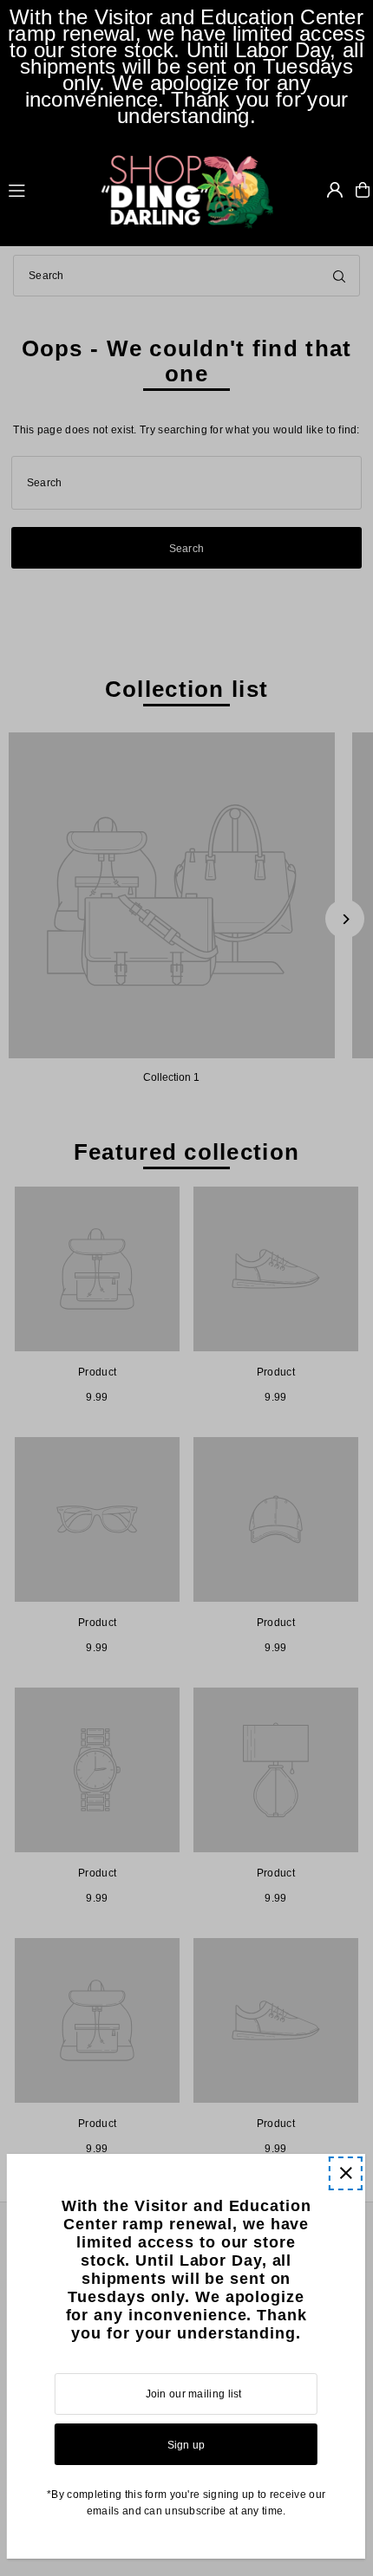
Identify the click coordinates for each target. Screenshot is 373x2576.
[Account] (335, 190)
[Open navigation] (46, 189)
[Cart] (363, 190)
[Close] (346, 2173)
